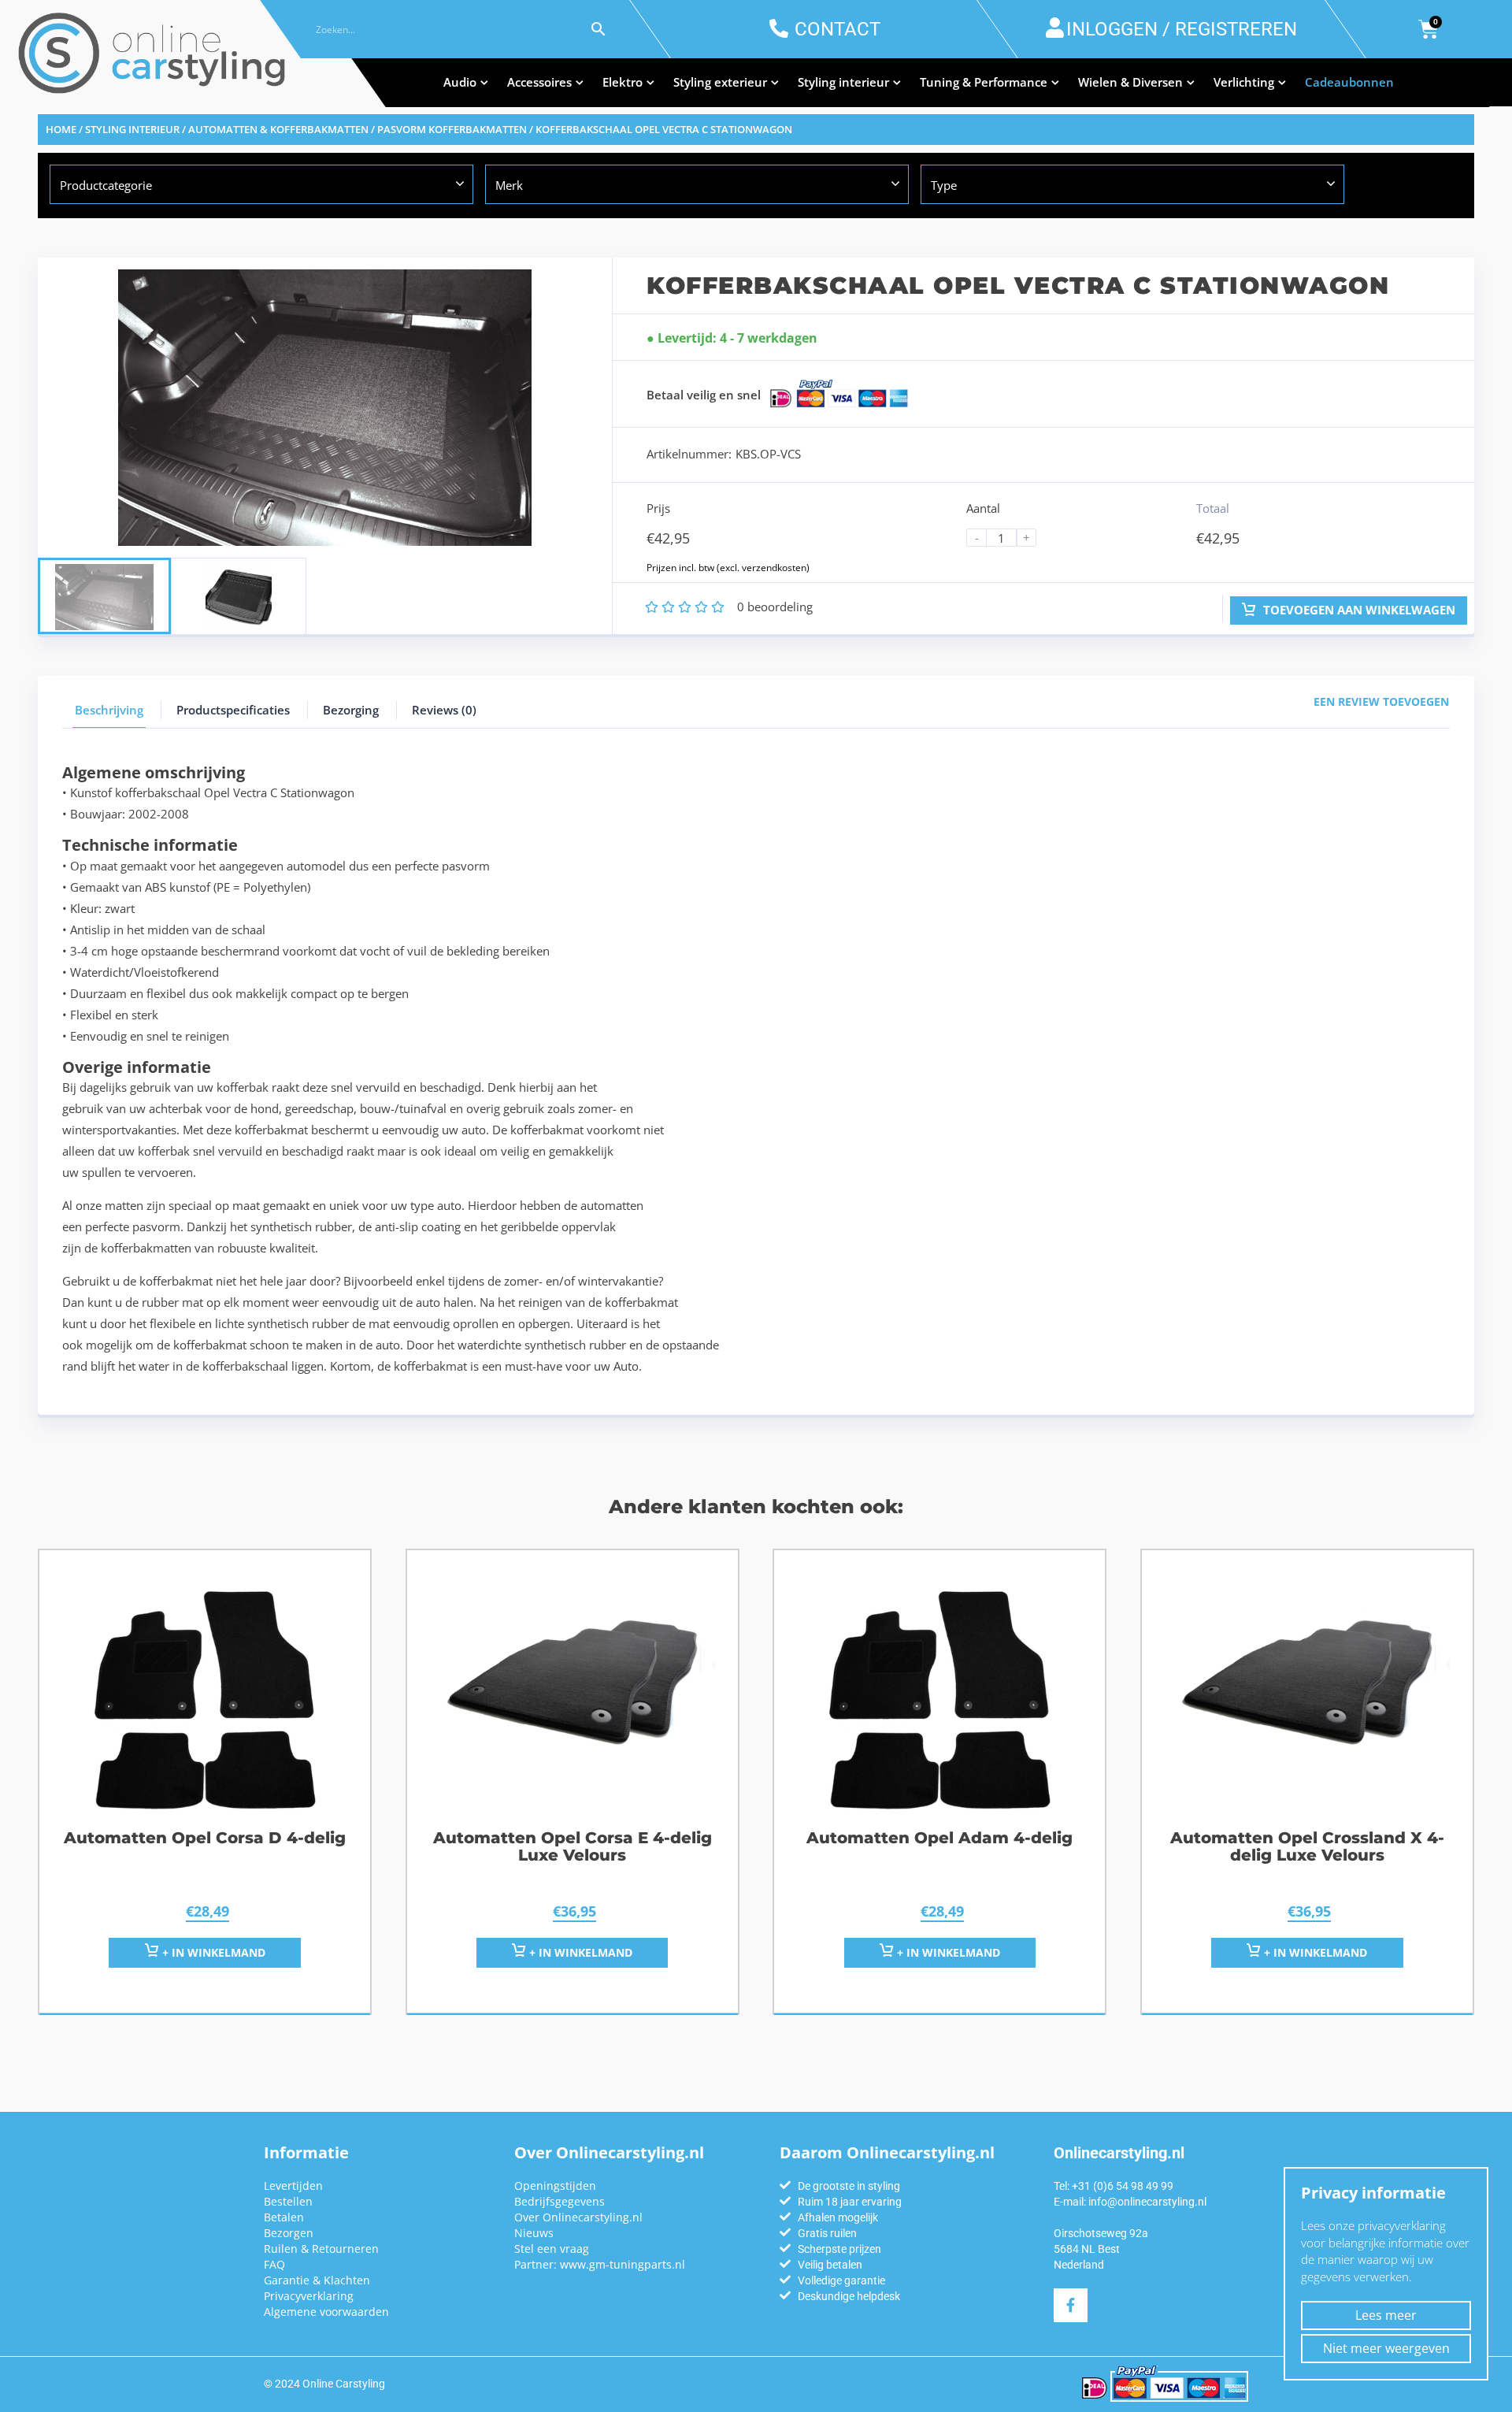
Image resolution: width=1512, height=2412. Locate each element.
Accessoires (539, 82)
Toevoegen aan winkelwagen (1358, 610)
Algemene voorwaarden (326, 2312)
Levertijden (293, 2186)
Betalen (284, 2217)
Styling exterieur (720, 82)
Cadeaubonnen (1349, 82)
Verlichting (1244, 82)
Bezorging (351, 710)
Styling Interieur (132, 129)
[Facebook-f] (1071, 2305)
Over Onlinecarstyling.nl (578, 2217)
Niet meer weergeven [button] (1386, 2348)
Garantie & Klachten (317, 2280)
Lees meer (1386, 2315)
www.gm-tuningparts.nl (623, 2264)
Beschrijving (109, 710)
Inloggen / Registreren (1182, 29)
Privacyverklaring (309, 2296)
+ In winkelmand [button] (212, 1952)
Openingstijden (555, 2186)
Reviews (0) (444, 710)
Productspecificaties (233, 710)
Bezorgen (289, 2233)
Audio (460, 82)
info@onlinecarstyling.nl (1147, 2202)
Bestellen (288, 2201)
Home (61, 129)
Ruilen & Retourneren (321, 2249)
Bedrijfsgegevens (560, 2201)
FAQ (274, 2264)
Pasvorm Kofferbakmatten (452, 129)
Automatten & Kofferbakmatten (278, 129)
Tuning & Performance (984, 82)
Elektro (623, 82)
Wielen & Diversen (1130, 82)
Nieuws (534, 2233)
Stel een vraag (552, 2249)
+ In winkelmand (579, 1952)
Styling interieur (843, 82)
